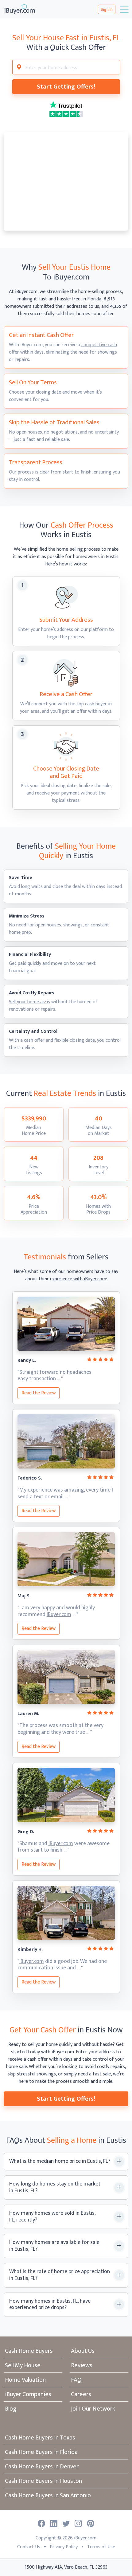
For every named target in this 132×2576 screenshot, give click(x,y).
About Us (83, 2351)
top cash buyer (92, 704)
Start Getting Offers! (66, 87)
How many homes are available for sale (54, 2246)
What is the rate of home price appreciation (60, 2275)
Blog (11, 2409)
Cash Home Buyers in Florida (41, 2452)
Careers (81, 2394)
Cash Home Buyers (29, 2351)
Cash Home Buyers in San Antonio (48, 2495)
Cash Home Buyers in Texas (40, 2438)
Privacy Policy (64, 2547)
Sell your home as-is (29, 1002)
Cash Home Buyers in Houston (43, 2481)
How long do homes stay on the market (55, 2188)
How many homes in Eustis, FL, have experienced (50, 2305)
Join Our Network (93, 2409)
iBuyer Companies (28, 2394)
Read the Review (39, 1393)
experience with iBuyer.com (78, 1279)
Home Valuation (25, 2380)
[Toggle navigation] (124, 9)
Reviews (82, 2365)
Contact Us (29, 2547)
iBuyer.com (59, 1615)
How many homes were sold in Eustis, (52, 2217)
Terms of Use (101, 2547)
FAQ (76, 2380)
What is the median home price (60, 2162)
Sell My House (23, 2365)
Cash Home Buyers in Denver (42, 2467)
